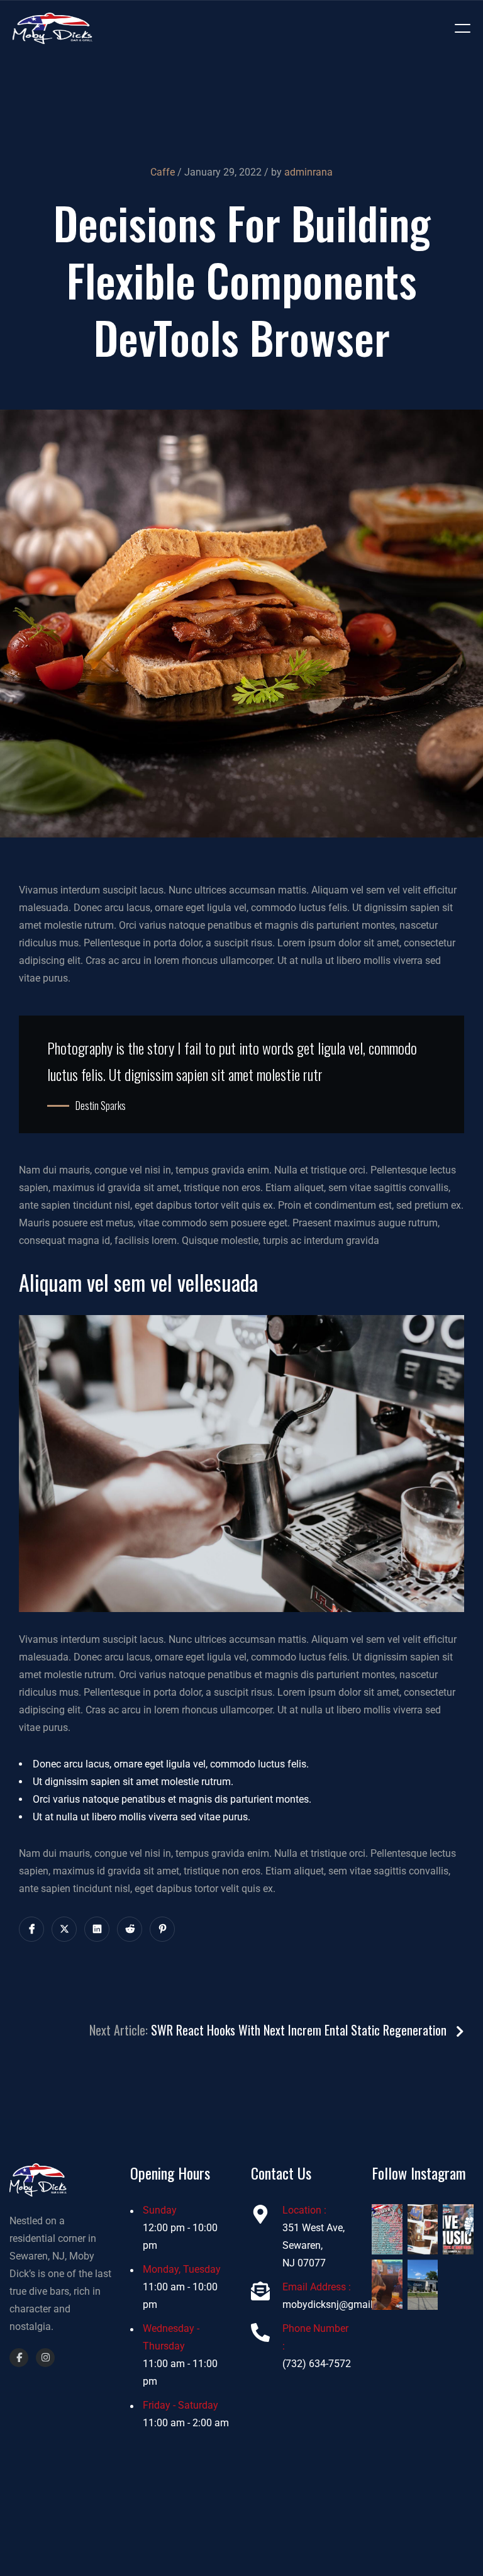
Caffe (163, 172)
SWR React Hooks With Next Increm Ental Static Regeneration (300, 2030)
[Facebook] (19, 2358)
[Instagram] (45, 2358)
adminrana (308, 172)
